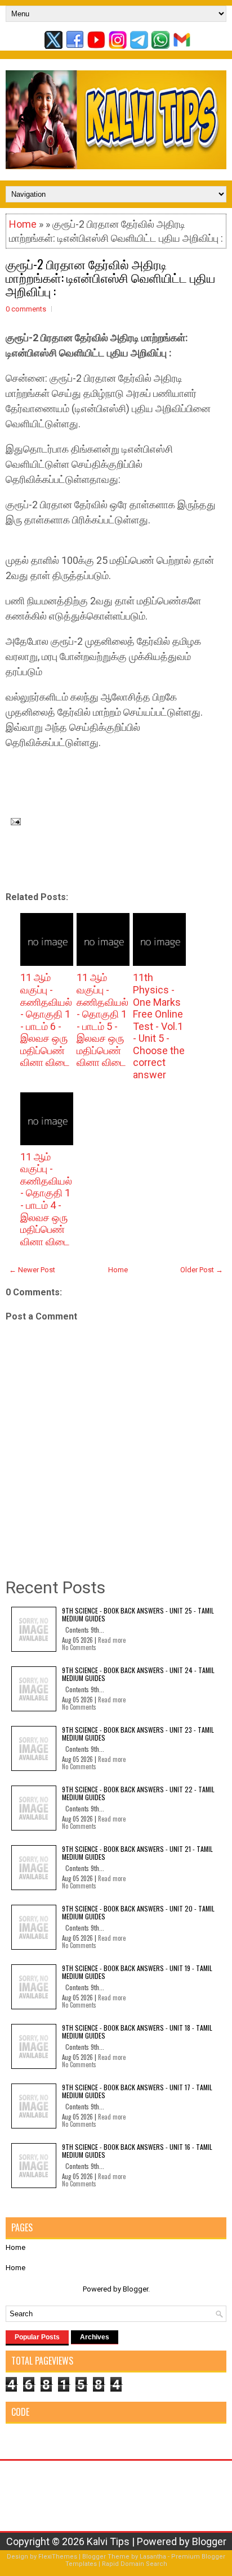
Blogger (135, 2289)
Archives (95, 2337)
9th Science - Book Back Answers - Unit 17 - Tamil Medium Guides (137, 2091)
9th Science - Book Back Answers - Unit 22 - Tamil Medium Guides (138, 1793)
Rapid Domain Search (135, 2564)
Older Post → (202, 1270)
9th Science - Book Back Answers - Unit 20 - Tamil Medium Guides (138, 1912)
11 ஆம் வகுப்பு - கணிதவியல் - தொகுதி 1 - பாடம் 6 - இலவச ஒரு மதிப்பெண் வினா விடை (46, 1020)
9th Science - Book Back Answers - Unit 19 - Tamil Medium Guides (137, 1972)
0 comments (26, 309)
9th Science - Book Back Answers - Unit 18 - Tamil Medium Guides (137, 2032)
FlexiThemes (58, 2557)
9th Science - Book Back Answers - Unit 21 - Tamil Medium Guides (137, 1853)
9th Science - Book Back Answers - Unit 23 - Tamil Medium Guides (138, 1734)
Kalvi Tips (108, 2541)
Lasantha (153, 2557)
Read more (112, 1640)
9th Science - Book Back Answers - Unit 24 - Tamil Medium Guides (138, 1674)
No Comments (79, 1647)
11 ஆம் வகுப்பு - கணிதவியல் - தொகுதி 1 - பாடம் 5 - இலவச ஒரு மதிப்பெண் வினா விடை (102, 1020)
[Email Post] (13, 821)
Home (23, 224)
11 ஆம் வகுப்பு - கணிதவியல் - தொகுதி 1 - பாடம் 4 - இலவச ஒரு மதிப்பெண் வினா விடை (46, 1199)
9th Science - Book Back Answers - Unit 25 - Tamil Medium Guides (138, 1614)
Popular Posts (37, 2337)
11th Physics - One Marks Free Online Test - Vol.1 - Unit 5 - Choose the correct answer (159, 1026)
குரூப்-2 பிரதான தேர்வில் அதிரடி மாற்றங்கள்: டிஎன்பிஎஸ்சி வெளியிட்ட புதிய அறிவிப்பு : (110, 277)
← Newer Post (32, 1270)
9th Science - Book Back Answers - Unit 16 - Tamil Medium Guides (137, 2151)
